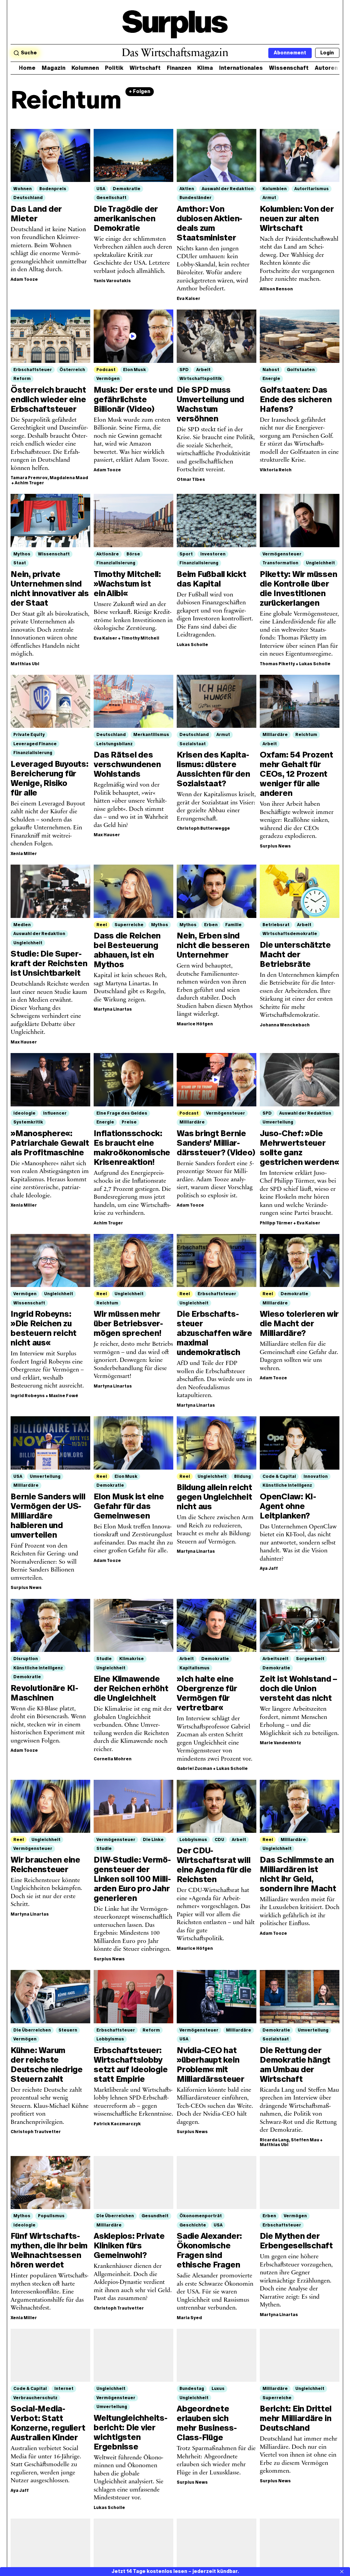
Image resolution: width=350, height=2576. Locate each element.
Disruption (26, 1659)
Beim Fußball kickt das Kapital (212, 579)
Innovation (316, 1476)
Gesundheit (155, 2216)
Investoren (213, 554)
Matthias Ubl (25, 664)
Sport (186, 554)
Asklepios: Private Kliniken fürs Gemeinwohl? (129, 2245)
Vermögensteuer (282, 554)
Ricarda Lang (274, 2140)
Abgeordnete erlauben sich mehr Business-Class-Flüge (207, 2423)
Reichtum (306, 735)
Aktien (187, 189)
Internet (64, 2389)
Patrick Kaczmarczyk (117, 2124)
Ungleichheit (320, 563)
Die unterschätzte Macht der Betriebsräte (295, 954)
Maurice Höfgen (195, 1024)
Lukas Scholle (192, 645)
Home (27, 68)
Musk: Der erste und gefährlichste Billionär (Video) (133, 399)
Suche (29, 53)
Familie (233, 925)
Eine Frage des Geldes (122, 1113)
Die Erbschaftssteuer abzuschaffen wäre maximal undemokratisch (214, 1333)
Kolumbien (275, 189)
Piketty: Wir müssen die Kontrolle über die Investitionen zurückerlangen (298, 588)
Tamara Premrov (29, 478)
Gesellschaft (111, 198)
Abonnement (290, 53)
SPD (184, 370)
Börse (133, 554)
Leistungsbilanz (115, 744)
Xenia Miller (24, 854)
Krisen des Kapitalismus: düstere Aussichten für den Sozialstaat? (213, 769)
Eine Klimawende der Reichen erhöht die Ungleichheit (131, 1688)
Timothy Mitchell (140, 638)
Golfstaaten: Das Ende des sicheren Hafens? (296, 399)
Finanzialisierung (116, 563)
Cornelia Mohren (113, 1759)
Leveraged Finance (35, 744)
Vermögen (108, 379)
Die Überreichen (32, 2030)
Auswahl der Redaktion (228, 189)
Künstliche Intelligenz (287, 1485)
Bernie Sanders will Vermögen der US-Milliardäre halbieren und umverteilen (48, 1516)
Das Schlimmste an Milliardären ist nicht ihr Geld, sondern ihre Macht (298, 1874)
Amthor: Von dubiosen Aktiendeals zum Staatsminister (210, 223)
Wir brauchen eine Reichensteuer (45, 1864)
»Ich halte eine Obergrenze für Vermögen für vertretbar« (207, 1693)
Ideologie (24, 1113)
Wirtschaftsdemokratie (290, 934)
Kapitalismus (194, 1668)
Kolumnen (85, 68)
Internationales (241, 68)
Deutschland (28, 198)
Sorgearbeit (310, 1659)
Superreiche (129, 925)
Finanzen (179, 68)
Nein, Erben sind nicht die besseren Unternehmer (213, 945)
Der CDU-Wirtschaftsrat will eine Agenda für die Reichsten (214, 1865)
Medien (22, 925)
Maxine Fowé (64, 1396)
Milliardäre (275, 735)
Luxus (218, 2389)
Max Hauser (107, 835)
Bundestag (192, 2389)
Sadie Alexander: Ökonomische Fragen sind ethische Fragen (209, 2250)
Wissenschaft (289, 68)
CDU (219, 1840)
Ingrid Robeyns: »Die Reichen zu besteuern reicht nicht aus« (44, 1328)
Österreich (72, 370)
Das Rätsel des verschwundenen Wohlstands (127, 764)
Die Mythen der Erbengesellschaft (296, 2241)
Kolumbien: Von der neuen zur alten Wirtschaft (297, 218)
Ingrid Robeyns (28, 1396)
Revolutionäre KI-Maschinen (44, 1693)
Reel (102, 925)
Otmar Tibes (191, 479)
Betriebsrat (276, 925)
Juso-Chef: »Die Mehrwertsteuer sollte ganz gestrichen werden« (299, 1148)
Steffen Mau (305, 2140)
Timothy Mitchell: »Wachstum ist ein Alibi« (127, 584)
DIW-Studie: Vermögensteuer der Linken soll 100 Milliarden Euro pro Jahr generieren (132, 1879)
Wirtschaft (145, 68)
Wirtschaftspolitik (201, 379)
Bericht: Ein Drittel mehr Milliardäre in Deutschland (296, 2418)
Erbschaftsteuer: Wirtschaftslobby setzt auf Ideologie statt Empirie (131, 2065)
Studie (104, 1659)
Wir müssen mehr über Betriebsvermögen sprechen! (128, 1323)
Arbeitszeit (275, 1659)
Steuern (68, 2030)
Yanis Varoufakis (112, 281)
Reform (22, 379)
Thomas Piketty (277, 664)
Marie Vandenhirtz (280, 1743)
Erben (211, 925)
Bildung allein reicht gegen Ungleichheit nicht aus (214, 1497)
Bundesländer (196, 198)
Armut (269, 198)
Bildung (243, 1476)
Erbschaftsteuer (33, 370)
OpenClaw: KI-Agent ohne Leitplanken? (288, 1506)
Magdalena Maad (69, 478)
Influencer (55, 1113)
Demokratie (127, 189)
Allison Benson (276, 289)
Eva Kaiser (189, 299)
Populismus (51, 2216)
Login (327, 53)
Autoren (326, 68)
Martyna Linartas (113, 1009)
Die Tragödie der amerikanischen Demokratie (126, 218)
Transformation (280, 563)
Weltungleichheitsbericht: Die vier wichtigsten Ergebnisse (131, 2432)
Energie (271, 379)
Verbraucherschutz (35, 2398)
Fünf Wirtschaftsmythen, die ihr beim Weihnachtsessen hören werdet (49, 2250)
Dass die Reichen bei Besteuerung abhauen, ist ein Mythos (127, 950)
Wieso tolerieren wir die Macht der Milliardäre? (299, 1323)
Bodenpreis (53, 189)
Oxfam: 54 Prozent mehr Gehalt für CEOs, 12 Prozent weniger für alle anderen (297, 774)
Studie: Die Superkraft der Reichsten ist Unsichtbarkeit (49, 963)
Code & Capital (279, 1476)
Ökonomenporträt (201, 2216)
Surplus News (275, 846)
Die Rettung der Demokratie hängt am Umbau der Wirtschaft (295, 2065)
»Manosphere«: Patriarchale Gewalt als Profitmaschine (50, 1143)
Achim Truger (29, 483)
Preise (129, 1122)
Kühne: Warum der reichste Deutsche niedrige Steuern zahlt (47, 2065)
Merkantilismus (151, 735)
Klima (205, 68)
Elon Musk (134, 370)
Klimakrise (132, 1659)
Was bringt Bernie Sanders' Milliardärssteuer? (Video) (216, 1143)
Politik (114, 68)
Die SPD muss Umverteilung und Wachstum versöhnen (210, 404)
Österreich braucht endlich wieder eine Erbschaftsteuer (48, 399)
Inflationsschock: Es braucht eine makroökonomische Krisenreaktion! (132, 1148)
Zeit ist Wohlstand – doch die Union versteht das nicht (299, 1688)
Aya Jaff (269, 1568)
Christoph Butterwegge (203, 828)
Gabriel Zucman (194, 1769)
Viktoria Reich (276, 470)
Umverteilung (278, 1122)
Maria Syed (189, 2318)
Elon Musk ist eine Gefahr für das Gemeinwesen (129, 1506)
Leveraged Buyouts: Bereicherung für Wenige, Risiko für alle (50, 778)
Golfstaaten (301, 370)
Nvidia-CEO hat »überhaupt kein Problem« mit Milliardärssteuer (211, 2065)
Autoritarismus (312, 189)
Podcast (106, 370)
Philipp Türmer (276, 1223)
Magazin (53, 68)
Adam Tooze (24, 279)
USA (101, 189)
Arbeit (203, 370)
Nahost (271, 370)
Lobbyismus (193, 1840)
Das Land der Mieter (36, 214)
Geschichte (193, 2225)
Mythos (22, 554)
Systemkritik (28, 1122)
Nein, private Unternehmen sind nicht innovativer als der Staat (50, 588)
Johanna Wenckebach (285, 1025)
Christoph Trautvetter (36, 2132)
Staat (20, 563)
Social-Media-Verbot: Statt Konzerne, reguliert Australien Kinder (48, 2423)
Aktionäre (108, 554)
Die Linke (153, 1840)
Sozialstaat (193, 744)
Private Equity (29, 735)
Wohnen (23, 189)
